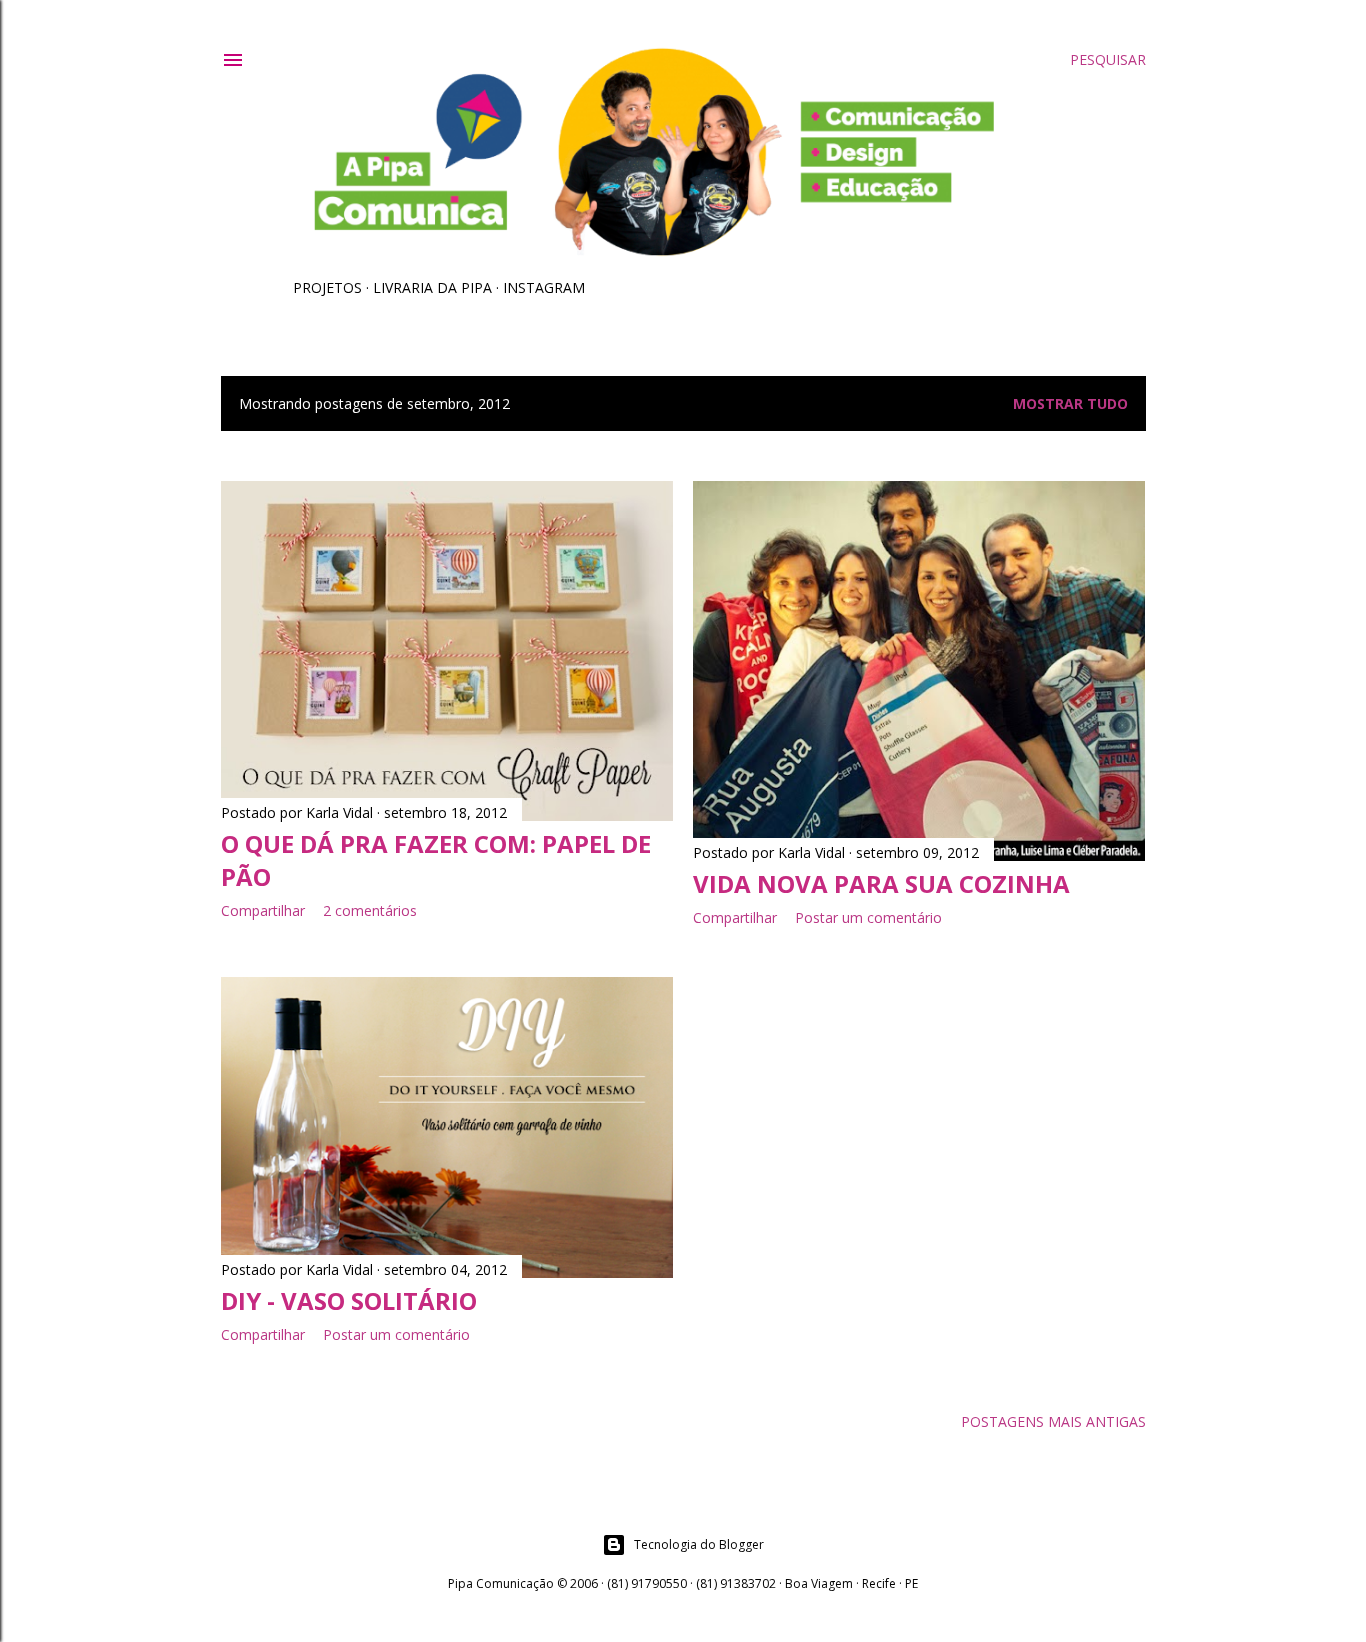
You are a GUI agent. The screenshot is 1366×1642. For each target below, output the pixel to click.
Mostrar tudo (1070, 403)
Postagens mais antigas (1053, 1421)
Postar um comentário (868, 917)
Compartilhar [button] (263, 910)
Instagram (544, 287)
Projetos (327, 287)
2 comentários (370, 910)
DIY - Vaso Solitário (349, 1300)
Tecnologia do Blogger (699, 1544)
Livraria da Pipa (432, 287)
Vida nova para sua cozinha (881, 883)
